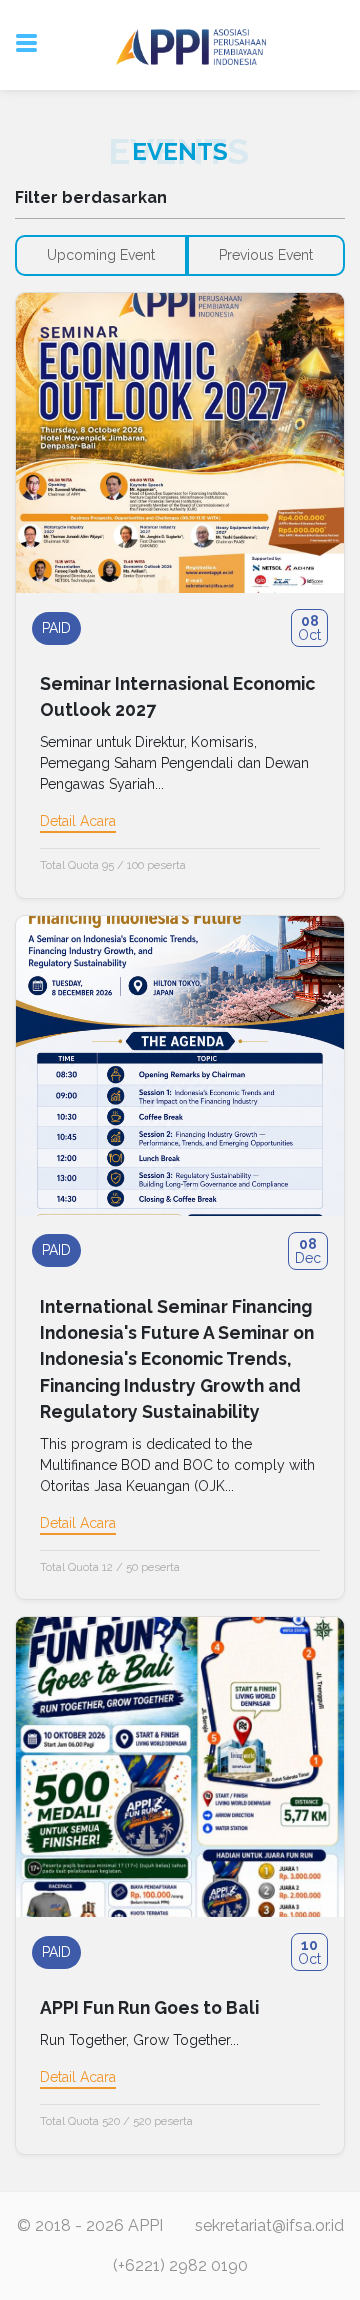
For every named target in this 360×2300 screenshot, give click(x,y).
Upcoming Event (101, 255)
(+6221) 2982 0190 (180, 2265)
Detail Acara (78, 821)
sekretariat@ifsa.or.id (269, 2225)
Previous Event (266, 255)
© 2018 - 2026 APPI (90, 2225)
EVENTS (180, 151)
